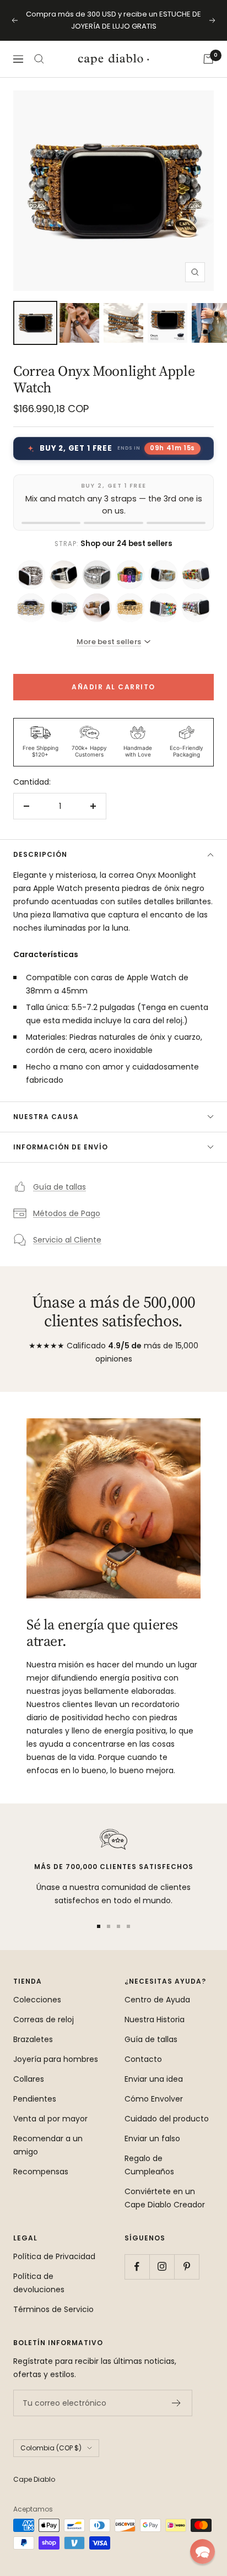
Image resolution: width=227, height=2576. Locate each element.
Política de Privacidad (54, 2256)
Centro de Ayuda (157, 2000)
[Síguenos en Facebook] (137, 2267)
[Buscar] (39, 59)
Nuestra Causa (46, 1117)
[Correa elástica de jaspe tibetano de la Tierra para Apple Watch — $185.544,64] (163, 575)
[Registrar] (177, 2403)
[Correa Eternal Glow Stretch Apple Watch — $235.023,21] (31, 608)
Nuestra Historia (155, 2019)
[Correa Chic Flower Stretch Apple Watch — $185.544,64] (196, 575)
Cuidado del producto (167, 2119)
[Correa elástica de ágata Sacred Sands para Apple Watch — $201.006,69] (97, 608)
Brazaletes (33, 2039)
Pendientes (35, 2099)
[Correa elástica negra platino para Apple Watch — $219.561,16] (97, 575)
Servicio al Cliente (67, 1240)
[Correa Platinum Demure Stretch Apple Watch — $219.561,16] (31, 575)
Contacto (143, 2059)
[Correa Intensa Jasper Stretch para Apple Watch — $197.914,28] (196, 608)
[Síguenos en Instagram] (162, 2267)
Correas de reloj (44, 2019)
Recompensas (41, 2172)
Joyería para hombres (56, 2059)
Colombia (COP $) (51, 2448)
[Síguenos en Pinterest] (187, 2267)
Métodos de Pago (67, 1213)
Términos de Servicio (53, 2309)
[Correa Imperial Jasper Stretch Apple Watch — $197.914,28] (64, 608)
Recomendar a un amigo (48, 2145)
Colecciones (37, 2000)
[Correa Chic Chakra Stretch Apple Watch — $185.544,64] (130, 575)
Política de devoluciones (39, 2283)
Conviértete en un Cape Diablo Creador (165, 2198)
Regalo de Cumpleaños (149, 2165)
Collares (29, 2079)
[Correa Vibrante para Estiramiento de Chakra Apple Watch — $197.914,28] (163, 608)
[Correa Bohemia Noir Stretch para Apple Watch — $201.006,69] (64, 575)
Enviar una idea (154, 2079)
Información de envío (61, 1147)
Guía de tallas (60, 1187)
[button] (202, 2551)
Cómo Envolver (154, 2099)
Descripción (40, 854)
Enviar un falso (152, 2138)
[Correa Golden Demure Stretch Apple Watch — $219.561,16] (130, 608)
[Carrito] (208, 59)
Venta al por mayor (50, 2119)
